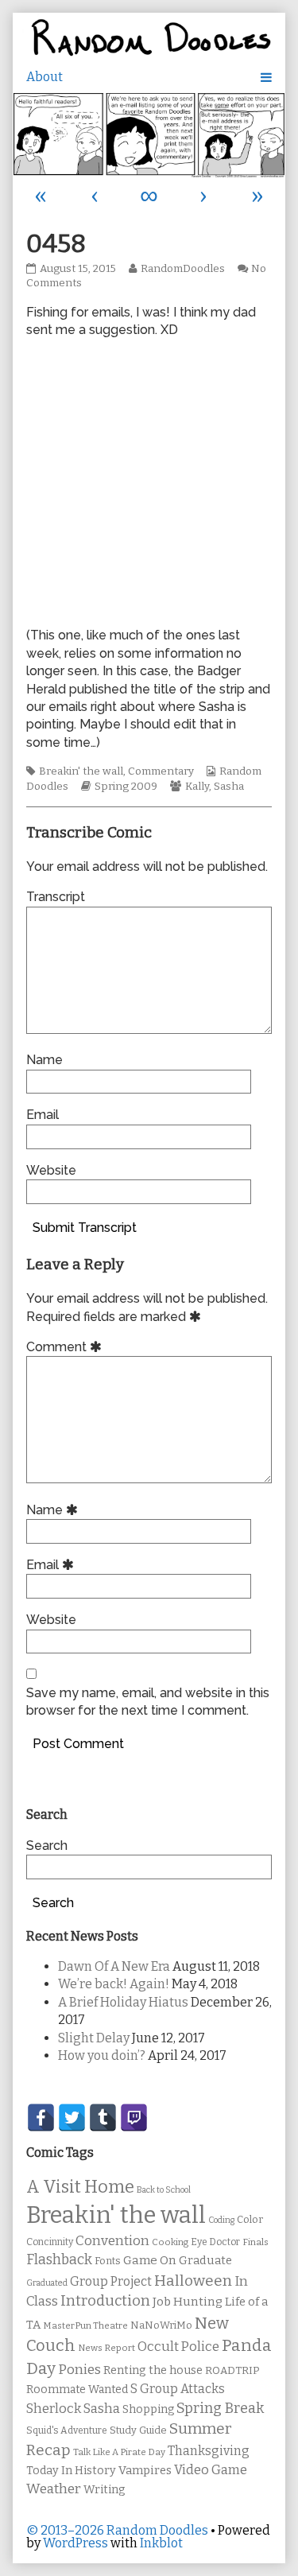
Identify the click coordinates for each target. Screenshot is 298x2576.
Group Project (111, 2281)
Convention (112, 2241)
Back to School (164, 2190)
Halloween (193, 2281)
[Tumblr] (103, 2118)
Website (51, 1170)
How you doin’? (102, 2055)
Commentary (161, 771)
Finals (255, 2242)
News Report (106, 2348)
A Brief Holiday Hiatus (123, 2002)
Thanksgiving (209, 2451)
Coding (221, 2220)
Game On (150, 2260)
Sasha (229, 787)
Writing (104, 2490)
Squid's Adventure (67, 2430)
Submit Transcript (85, 1228)
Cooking (170, 2242)
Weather (54, 2489)
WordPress (75, 2543)
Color (250, 2219)
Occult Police (178, 2347)
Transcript (56, 897)
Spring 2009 (126, 787)
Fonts (108, 2261)
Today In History (71, 2471)
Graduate (205, 2260)
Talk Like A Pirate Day (119, 2452)
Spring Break (220, 2408)
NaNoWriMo (161, 2325)
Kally (197, 787)
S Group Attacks (178, 2389)
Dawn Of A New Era (114, 1966)
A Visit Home (80, 2187)
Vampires (145, 2470)
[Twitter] (72, 2118)
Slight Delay (94, 2038)
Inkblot (161, 2543)
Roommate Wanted (77, 2390)
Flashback (59, 2260)
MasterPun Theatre (85, 2325)
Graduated (47, 2283)
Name (45, 1060)
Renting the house (153, 2370)
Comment (66, 1347)
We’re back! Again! (114, 1984)
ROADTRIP (232, 2371)
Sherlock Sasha (73, 2409)
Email (43, 1115)
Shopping (148, 2409)
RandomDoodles (182, 269)
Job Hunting (188, 2302)
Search (47, 1846)
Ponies (79, 2370)
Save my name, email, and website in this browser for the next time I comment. (148, 1702)
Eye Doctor (215, 2242)
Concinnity (50, 2242)
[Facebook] (41, 2118)
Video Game (211, 2470)
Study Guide (138, 2430)
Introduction (105, 2301)
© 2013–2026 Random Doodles (117, 2530)
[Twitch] (134, 2118)
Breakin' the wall (81, 771)
